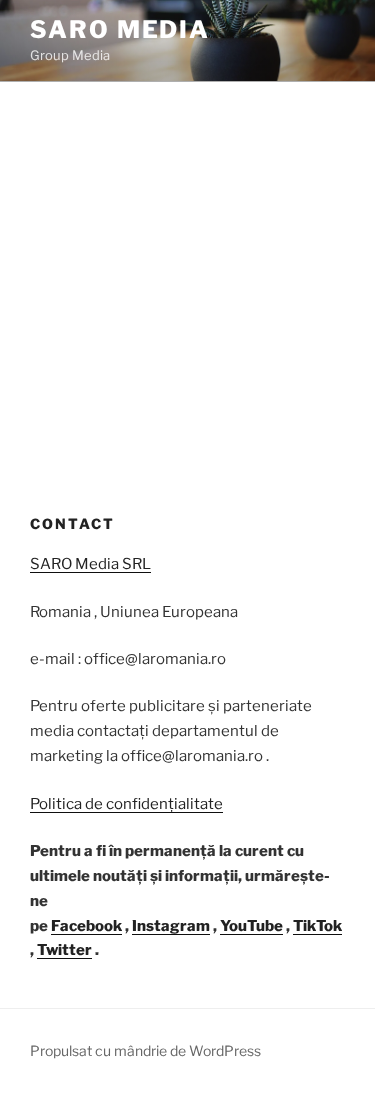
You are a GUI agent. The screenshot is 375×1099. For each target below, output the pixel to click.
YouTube (251, 926)
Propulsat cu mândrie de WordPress (145, 1050)
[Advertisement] (187, 279)
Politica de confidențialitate (126, 804)
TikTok (317, 926)
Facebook (86, 926)
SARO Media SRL (90, 564)
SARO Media (120, 29)
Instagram (171, 926)
